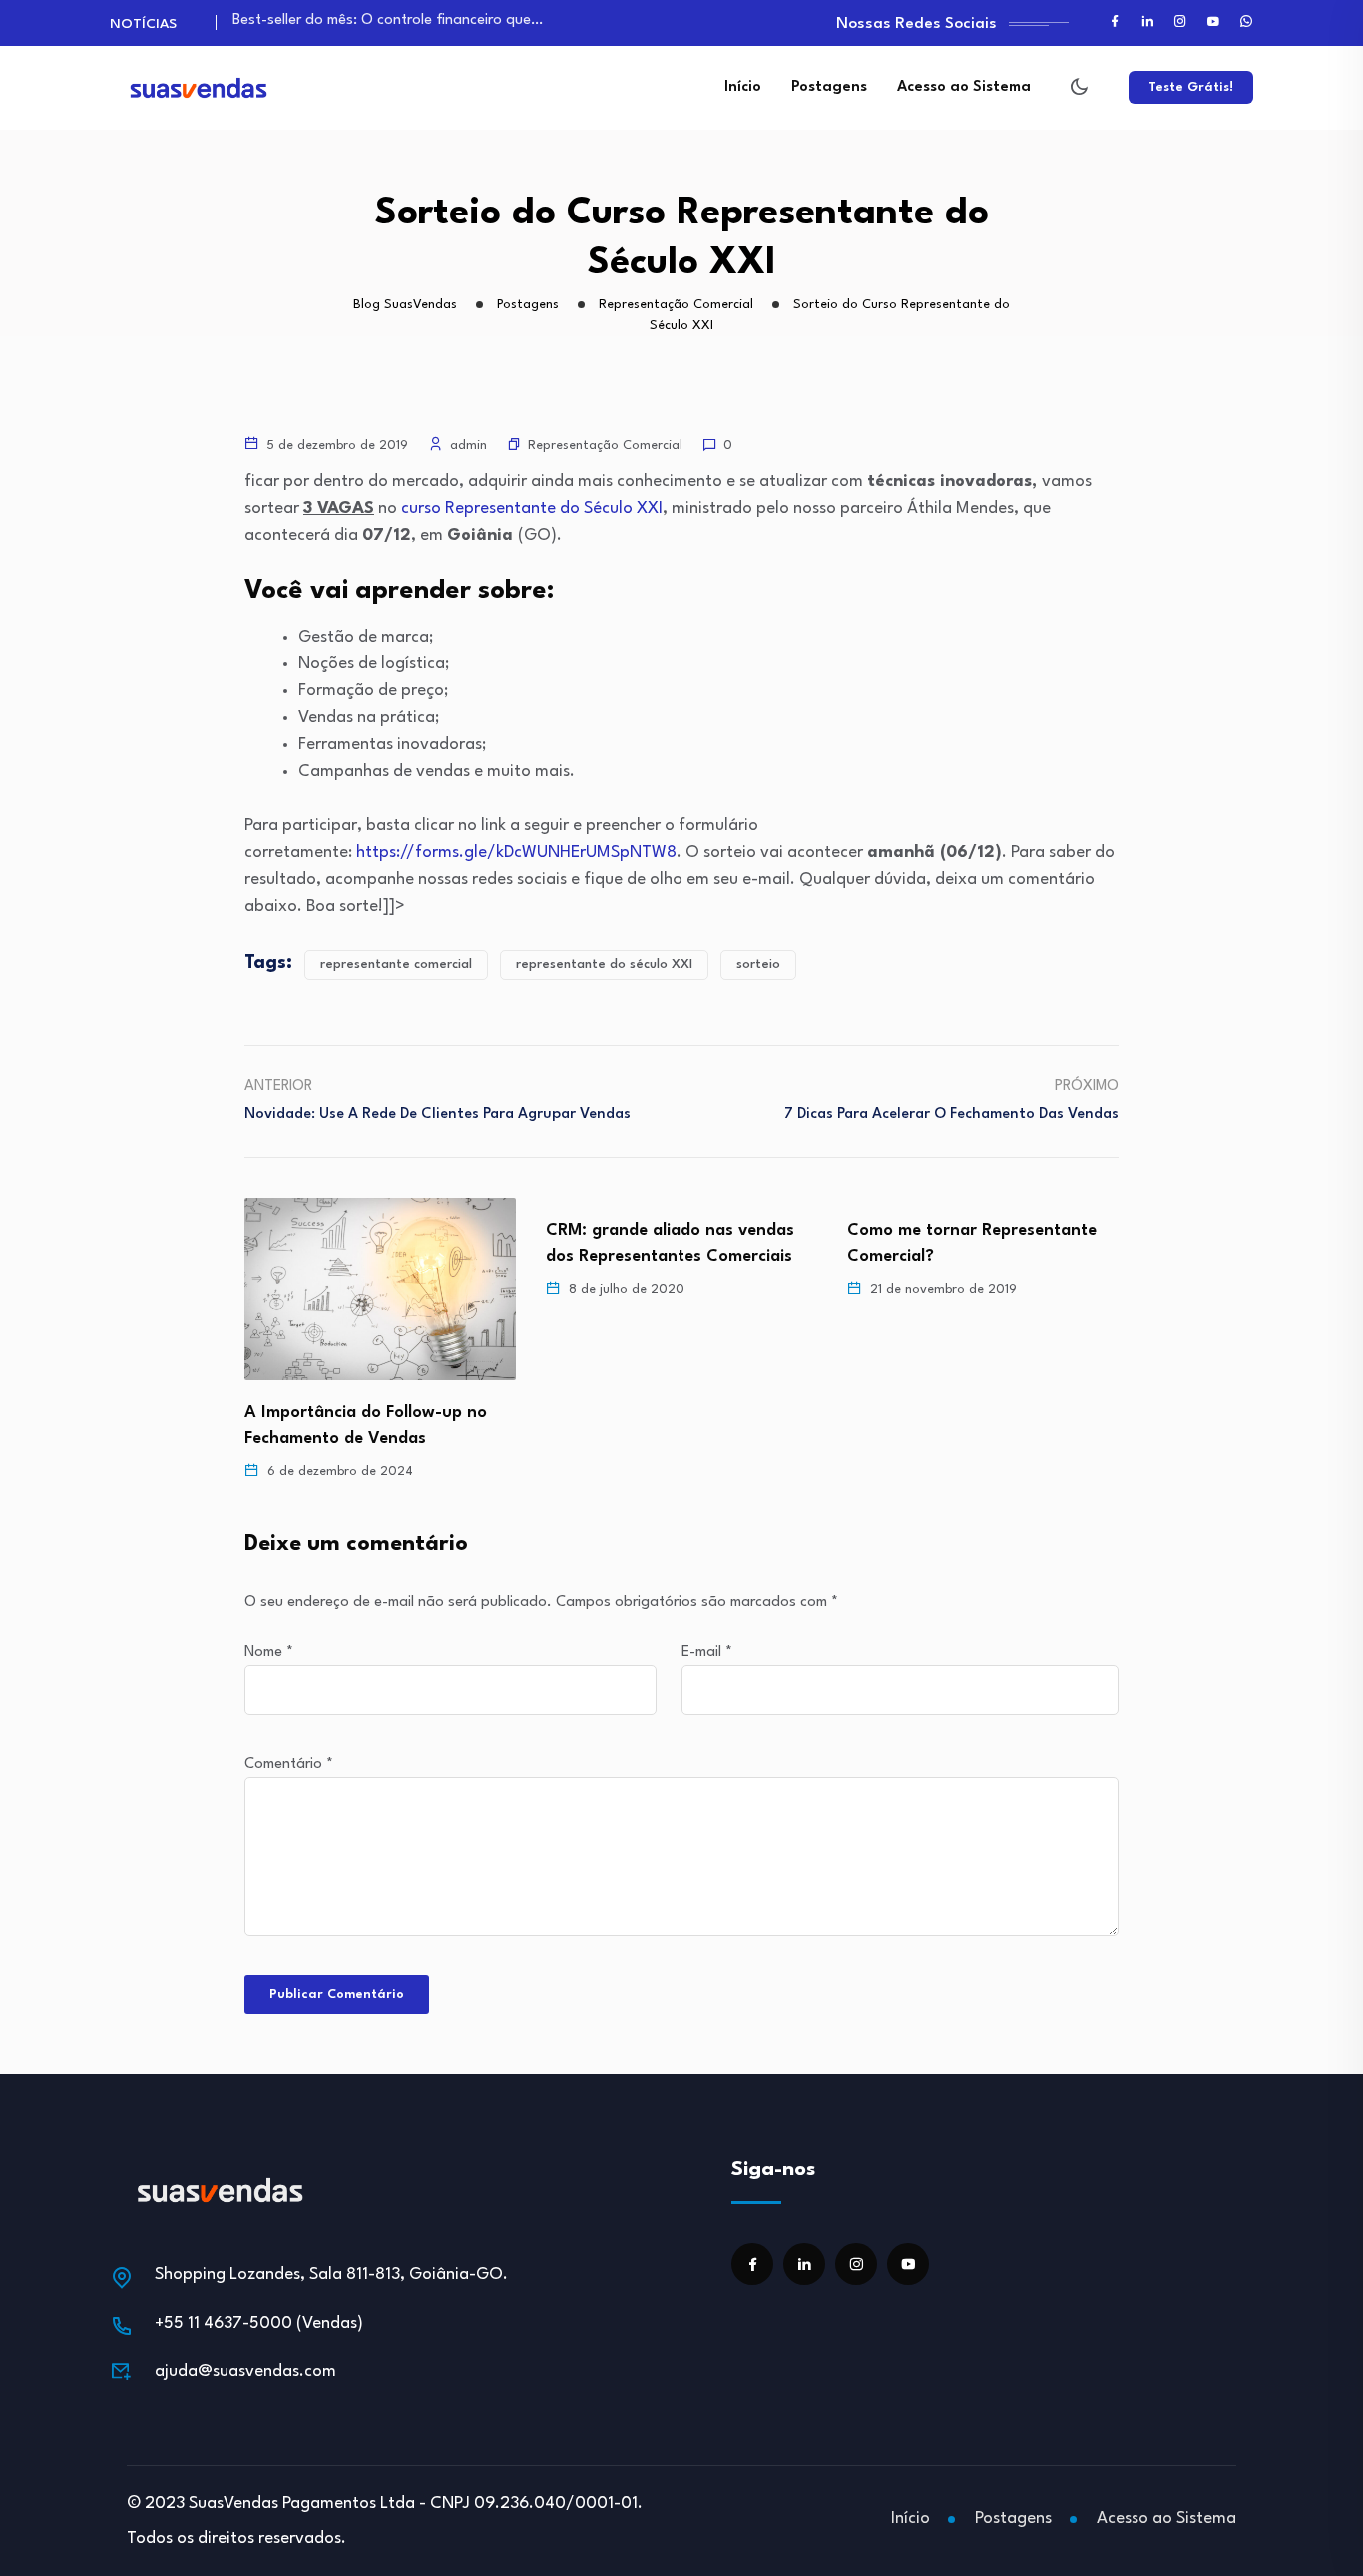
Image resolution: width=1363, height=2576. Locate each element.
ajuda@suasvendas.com (245, 2372)
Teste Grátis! (1191, 87)
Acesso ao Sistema (964, 87)
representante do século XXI (604, 964)
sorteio (758, 964)
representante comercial (396, 964)
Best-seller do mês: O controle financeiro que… (388, 20)
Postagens (829, 87)
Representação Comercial (605, 445)
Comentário (289, 1764)
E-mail (707, 1653)
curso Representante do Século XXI (532, 508)
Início (743, 87)
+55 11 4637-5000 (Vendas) (259, 2323)
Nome (269, 1653)
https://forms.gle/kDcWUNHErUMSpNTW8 (516, 853)
